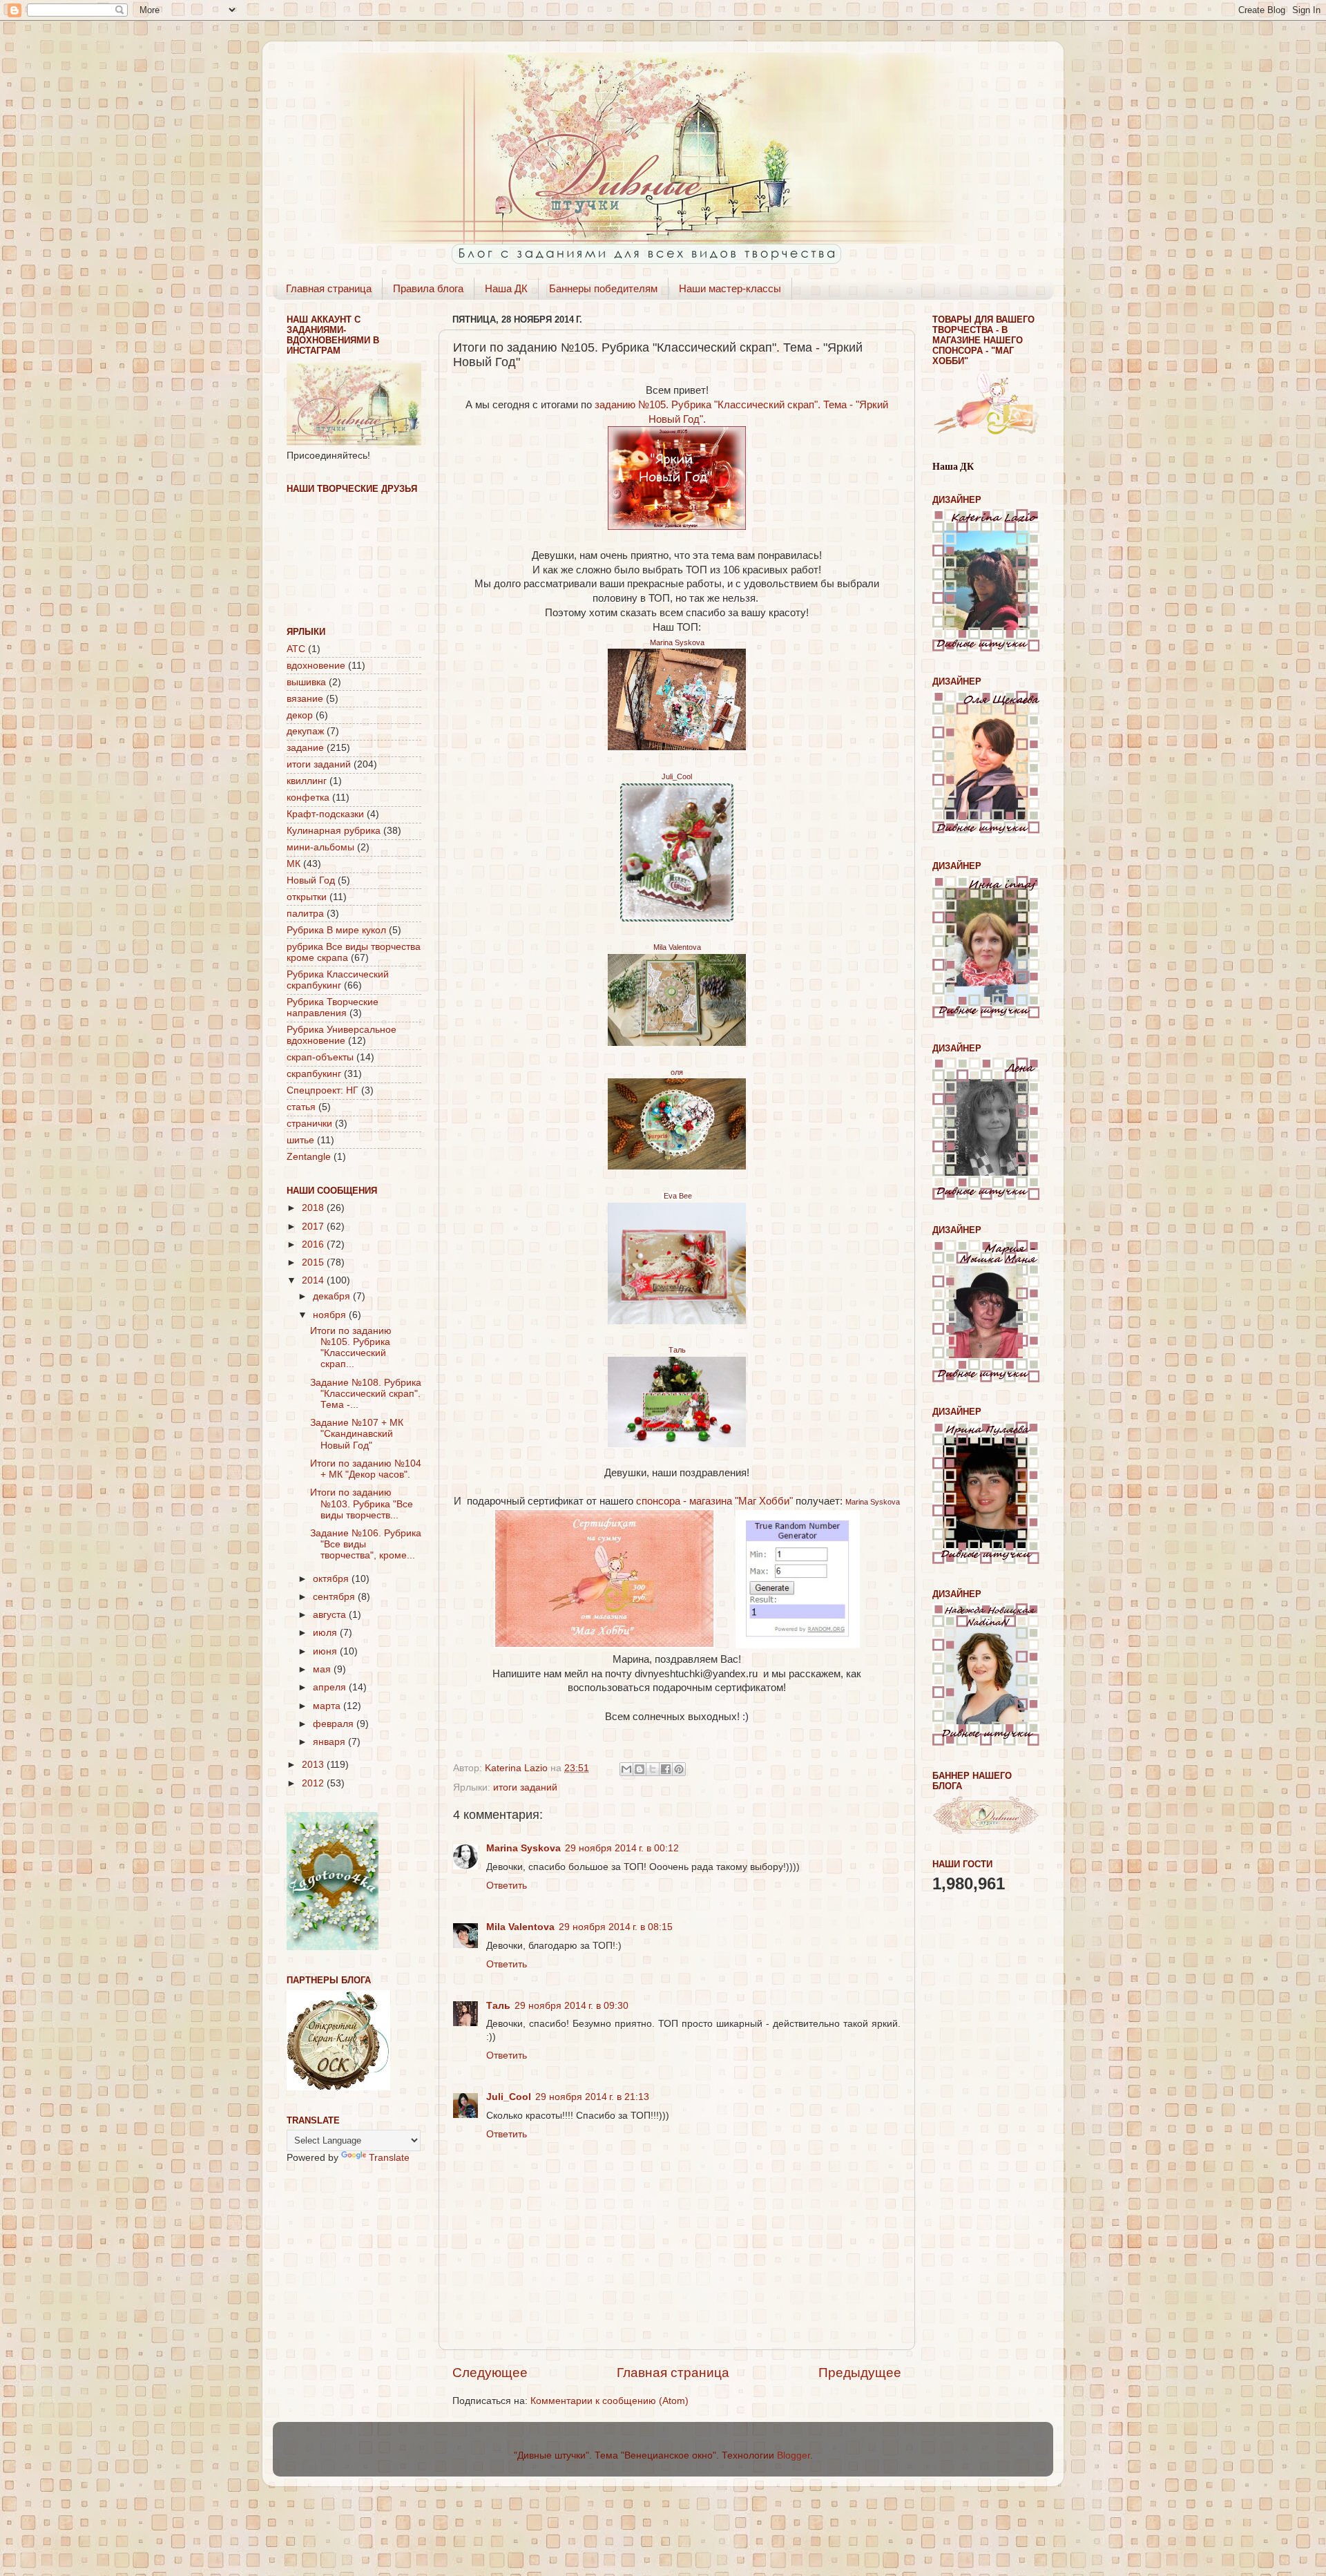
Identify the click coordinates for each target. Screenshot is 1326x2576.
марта (328, 1706)
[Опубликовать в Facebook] (666, 1769)
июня (326, 1651)
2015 (314, 1262)
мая (323, 1669)
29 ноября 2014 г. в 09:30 (571, 2006)
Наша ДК (506, 288)
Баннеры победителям (603, 288)
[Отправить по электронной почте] (626, 1769)
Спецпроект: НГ (323, 1090)
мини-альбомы (320, 847)
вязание (305, 699)
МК (294, 864)
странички (309, 1124)
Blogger (794, 2455)
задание (305, 748)
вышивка (306, 682)
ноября (331, 1315)
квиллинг (307, 781)
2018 (314, 1208)
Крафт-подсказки (325, 814)
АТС (296, 649)
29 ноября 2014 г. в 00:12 (622, 1848)
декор (300, 715)
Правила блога (428, 288)
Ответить (507, 1886)
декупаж (305, 731)
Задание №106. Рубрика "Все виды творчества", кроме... (366, 1544)
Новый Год (311, 880)
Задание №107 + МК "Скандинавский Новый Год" (357, 1434)
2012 (314, 1783)
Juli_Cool (677, 776)
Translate (389, 2158)
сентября (335, 1597)
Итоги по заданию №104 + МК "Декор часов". (366, 1469)
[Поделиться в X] (653, 1769)
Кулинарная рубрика (334, 831)
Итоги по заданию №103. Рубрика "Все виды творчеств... (362, 1504)
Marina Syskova (677, 642)
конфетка (308, 798)
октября (332, 1579)
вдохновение (316, 666)
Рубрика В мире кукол (336, 930)
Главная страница (329, 288)
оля (677, 1072)
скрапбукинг (314, 1074)
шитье (300, 1140)
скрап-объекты (320, 1057)
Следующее (490, 2373)
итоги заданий (525, 1787)
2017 (314, 1227)
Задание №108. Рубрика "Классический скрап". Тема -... (366, 1394)
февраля (335, 1724)
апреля (331, 1687)
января (330, 1742)
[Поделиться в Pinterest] (679, 1769)
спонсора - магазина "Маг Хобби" (714, 1501)
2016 (314, 1244)
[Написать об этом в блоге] (640, 1769)
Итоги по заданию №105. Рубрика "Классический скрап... (351, 1348)
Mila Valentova (677, 947)
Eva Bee (677, 1196)
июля (326, 1633)
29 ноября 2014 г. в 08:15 (616, 1927)
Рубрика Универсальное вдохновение (342, 1035)
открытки (307, 897)
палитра (305, 914)
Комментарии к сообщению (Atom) (609, 2401)
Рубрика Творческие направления (333, 1008)
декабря (333, 1296)
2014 (314, 1280)
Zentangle (309, 1157)
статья (301, 1107)
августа (331, 1615)
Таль (677, 1350)
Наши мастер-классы (730, 288)
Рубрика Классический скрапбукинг (338, 980)
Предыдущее (860, 2373)
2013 (314, 1765)
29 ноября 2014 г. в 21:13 (592, 2097)
